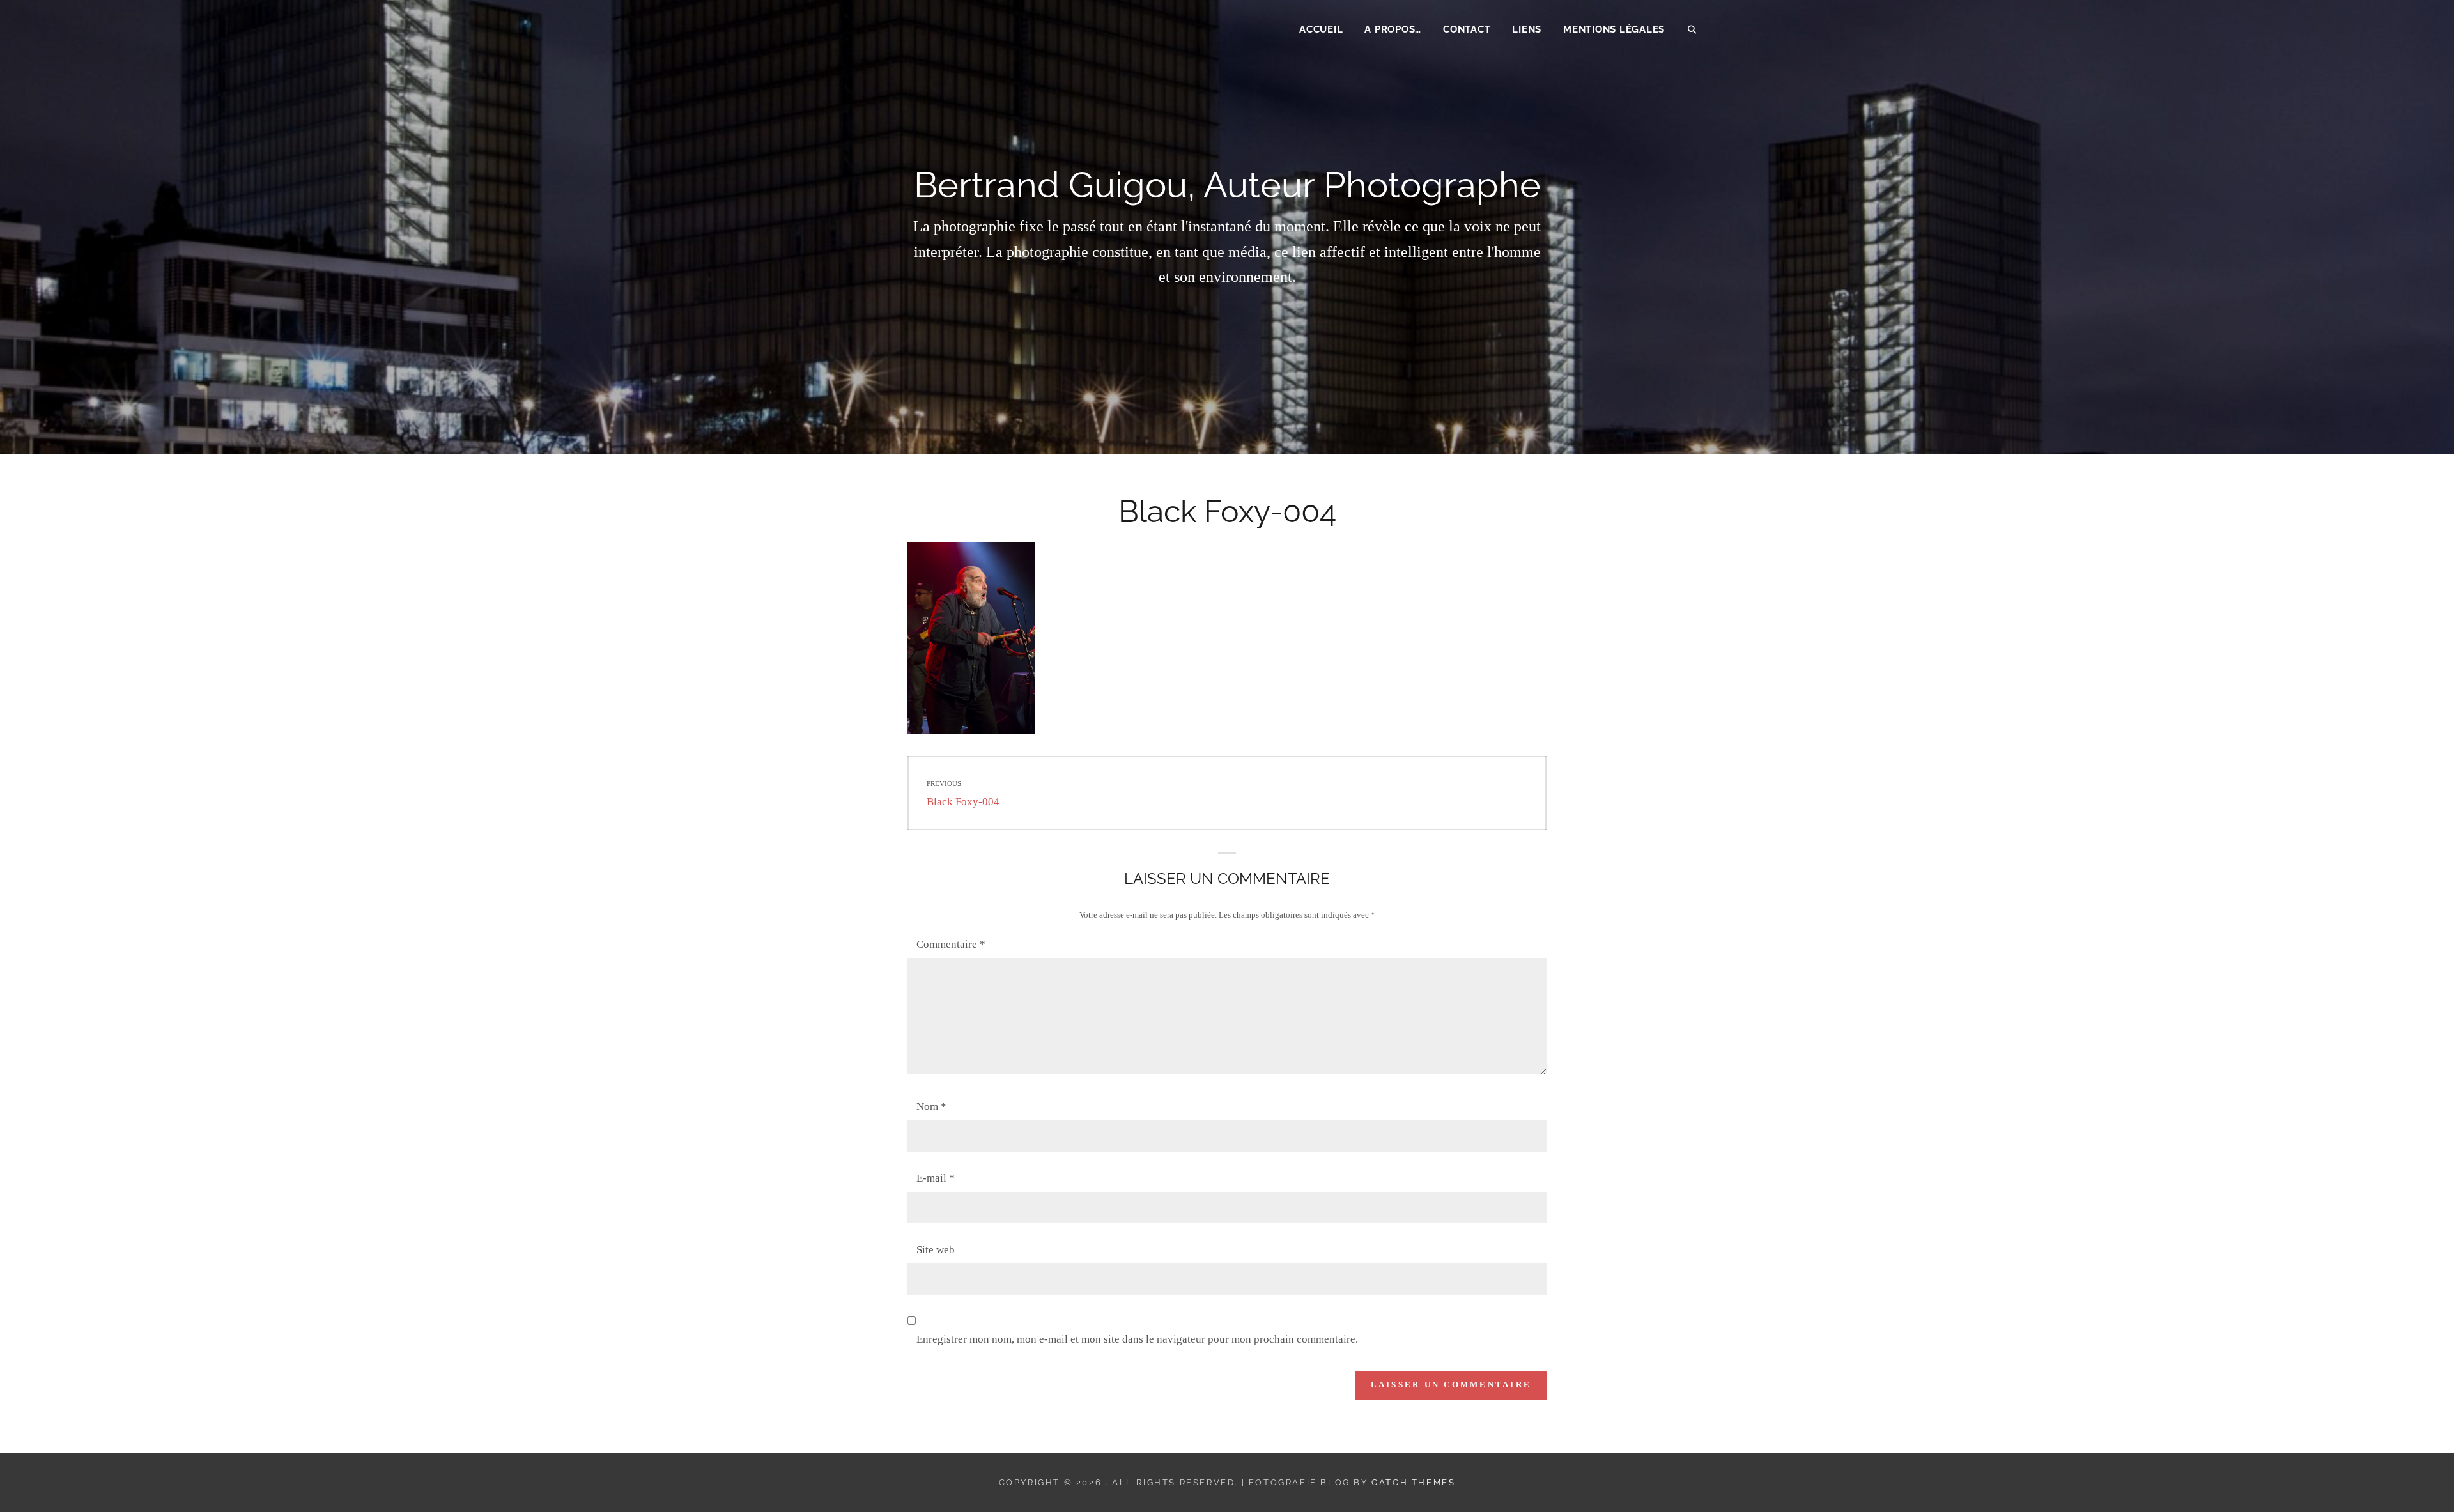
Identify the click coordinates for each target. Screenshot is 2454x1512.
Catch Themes (1413, 1482)
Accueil (1321, 29)
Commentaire (951, 944)
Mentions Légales (1614, 29)
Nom (931, 1107)
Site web (936, 1250)
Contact (1467, 29)
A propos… (1393, 29)
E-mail (936, 1178)
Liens (1527, 29)
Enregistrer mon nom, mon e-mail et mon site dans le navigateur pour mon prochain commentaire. (1137, 1339)
